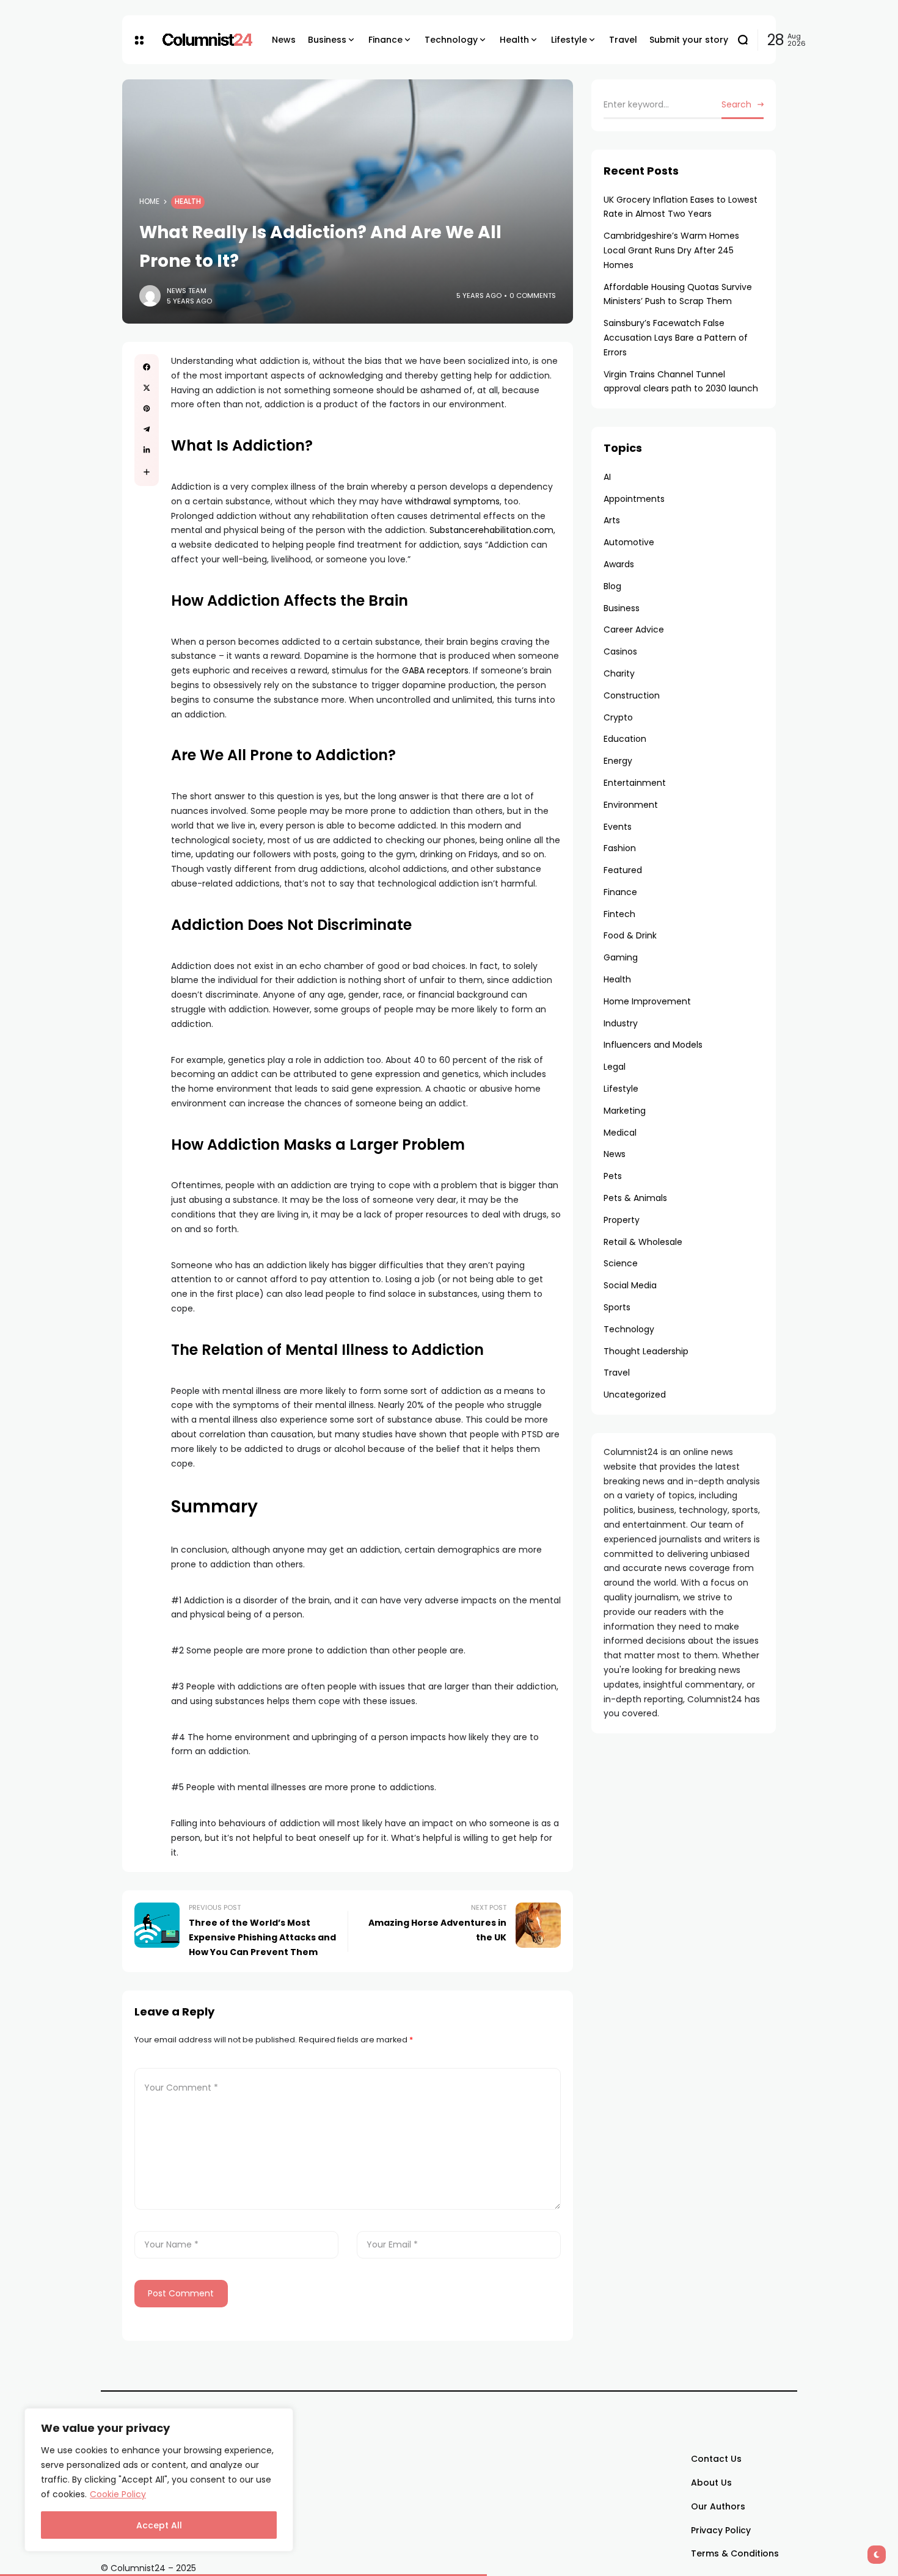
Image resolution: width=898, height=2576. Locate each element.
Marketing (625, 1111)
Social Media (630, 1285)
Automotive (629, 542)
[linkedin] (147, 450)
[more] (147, 472)
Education (625, 739)
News (615, 1154)
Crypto (618, 717)
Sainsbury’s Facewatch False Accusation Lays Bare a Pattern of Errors (676, 338)
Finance (620, 892)
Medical (620, 1133)
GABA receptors (435, 670)
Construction (632, 695)
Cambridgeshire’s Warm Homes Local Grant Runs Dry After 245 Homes (671, 250)
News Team (187, 291)
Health (188, 201)
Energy (618, 761)
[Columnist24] (208, 40)
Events (618, 827)
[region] (159, 2480)
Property (622, 1220)
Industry (621, 1023)
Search (736, 104)
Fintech (619, 914)
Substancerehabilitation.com (491, 530)
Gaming (621, 957)
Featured (623, 870)
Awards (619, 564)
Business (622, 608)
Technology (629, 1329)
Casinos (620, 651)
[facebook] (147, 367)
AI (607, 477)
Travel (617, 1373)
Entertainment (635, 783)
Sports (617, 1307)
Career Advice (634, 629)
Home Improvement (647, 1001)
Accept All (159, 2525)
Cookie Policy (118, 2494)
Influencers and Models (653, 1045)
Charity (619, 673)
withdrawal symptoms (452, 501)
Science (621, 1263)
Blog (612, 586)
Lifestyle (621, 1089)
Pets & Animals (635, 1198)
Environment (631, 805)
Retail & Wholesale (643, 1242)
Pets (613, 1176)
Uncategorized (635, 1395)
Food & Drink (630, 935)
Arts (612, 520)
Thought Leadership (646, 1351)
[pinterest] (147, 408)
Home (149, 201)
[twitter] (147, 388)
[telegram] (147, 429)
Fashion (620, 848)
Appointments (634, 499)
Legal (615, 1067)
